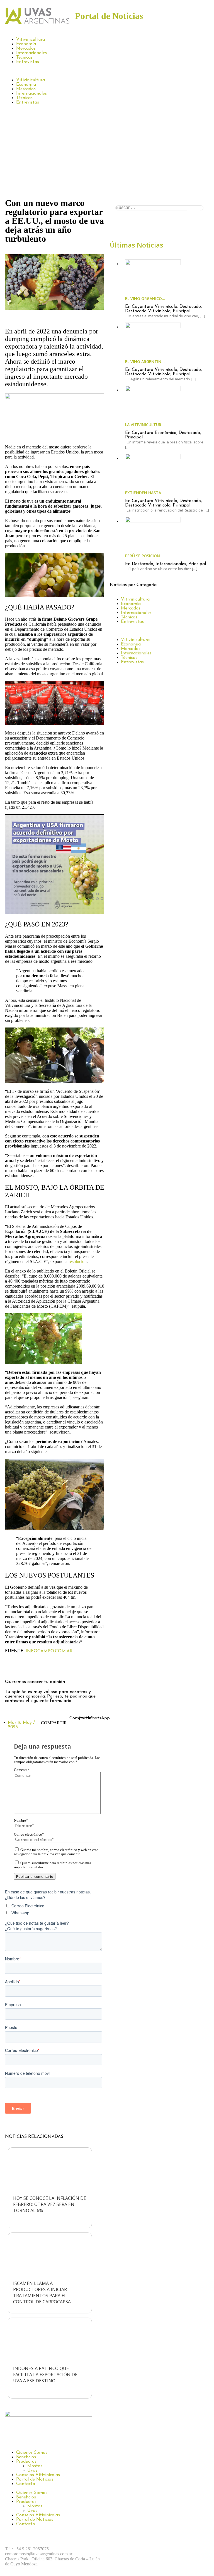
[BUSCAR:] (159, 208)
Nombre (21, 1821)
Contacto (26, 2484)
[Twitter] (43, 1666)
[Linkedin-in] (58, 1666)
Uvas (32, 2471)
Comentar (21, 1770)
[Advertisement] (107, 154)
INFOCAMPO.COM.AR (49, 1651)
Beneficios (26, 2457)
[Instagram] (27, 1666)
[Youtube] (178, 2549)
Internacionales (31, 53)
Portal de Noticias (35, 2479)
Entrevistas (28, 62)
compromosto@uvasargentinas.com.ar (39, 2554)
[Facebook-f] (12, 1666)
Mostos (35, 2466)
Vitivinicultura (31, 40)
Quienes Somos (32, 2453)
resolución (78, 1261)
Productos (26, 2462)
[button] (107, 71)
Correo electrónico (29, 1835)
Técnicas (24, 57)
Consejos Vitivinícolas (38, 2475)
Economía (26, 44)
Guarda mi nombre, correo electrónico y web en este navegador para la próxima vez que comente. (56, 1852)
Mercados (26, 49)
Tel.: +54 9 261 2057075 (27, 2549)
